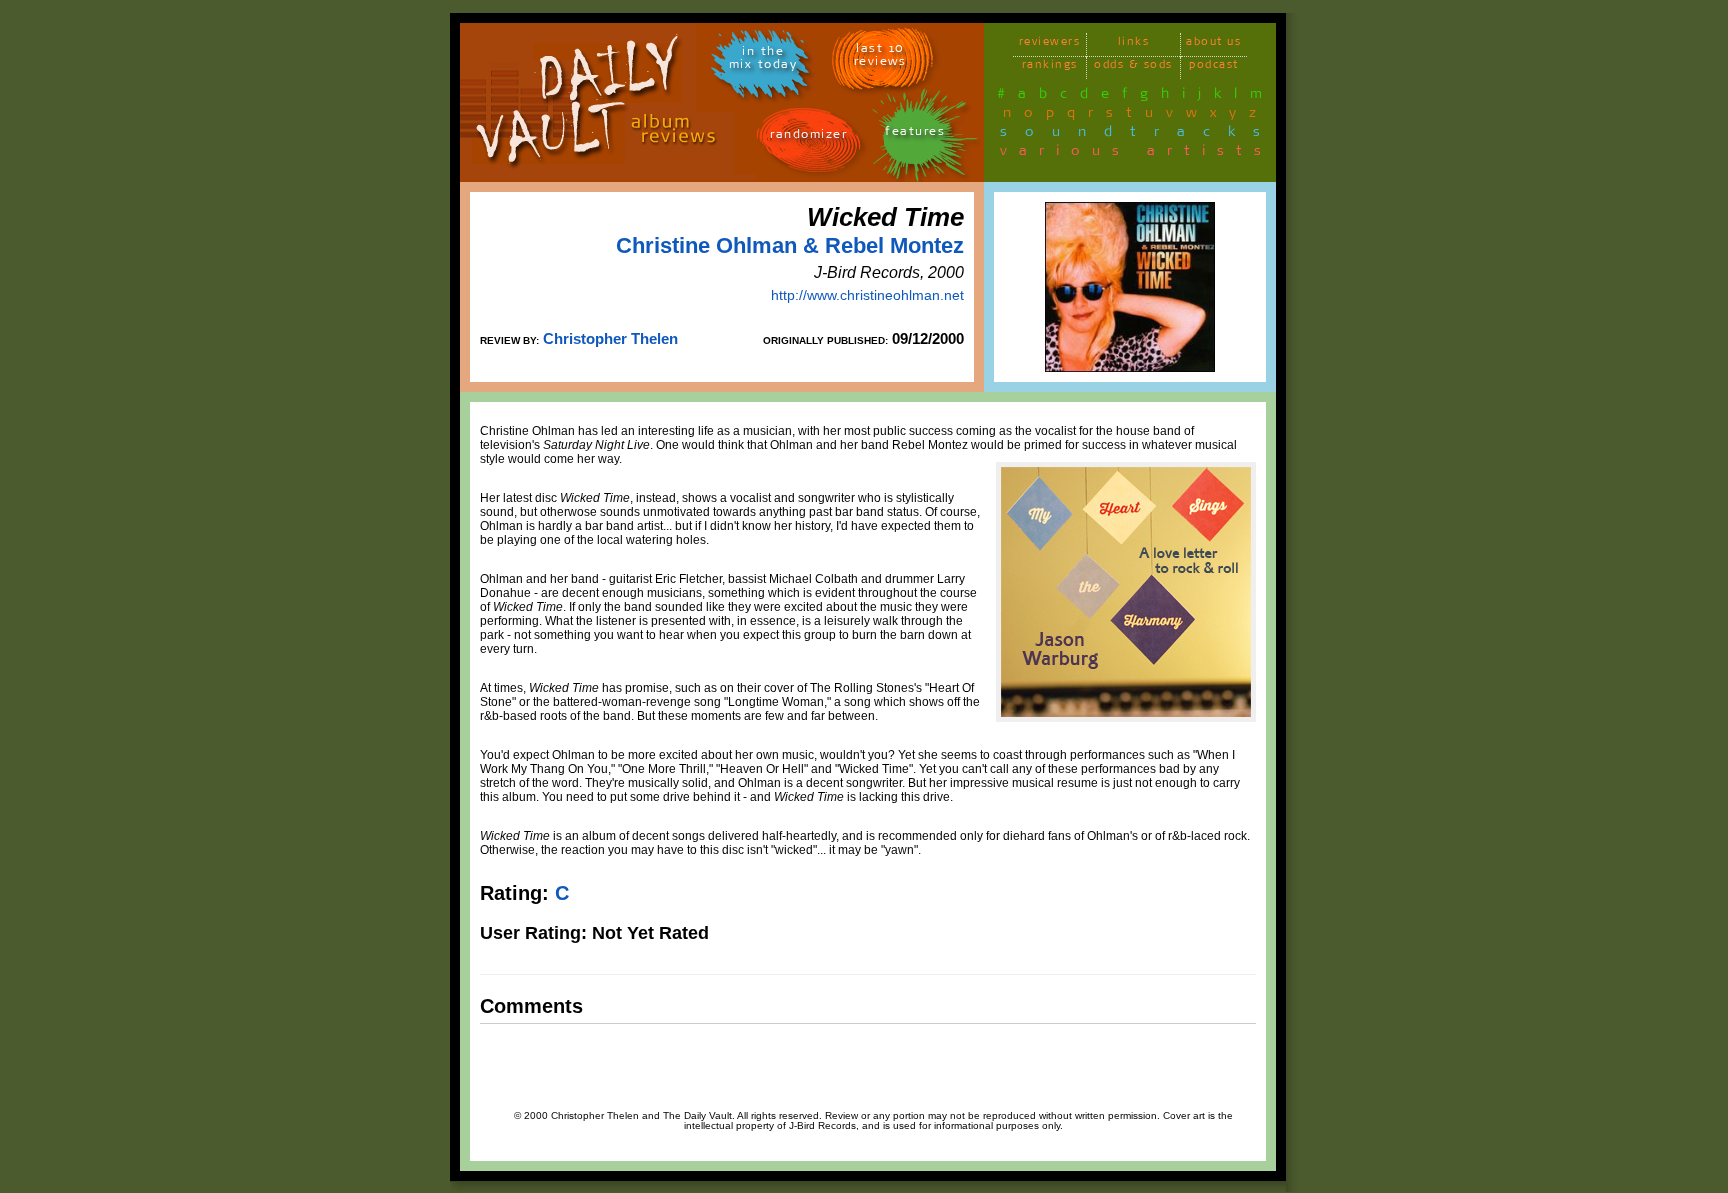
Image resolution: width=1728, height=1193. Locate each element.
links (1134, 44)
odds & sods (1133, 67)
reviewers (1050, 44)
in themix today (763, 61)
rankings (1050, 67)
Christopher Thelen (610, 338)
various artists (1136, 154)
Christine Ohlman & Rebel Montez (790, 245)
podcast (1214, 67)
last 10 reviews (880, 58)
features (915, 134)
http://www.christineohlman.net (867, 295)
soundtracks (1139, 135)
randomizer (808, 137)
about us (1213, 44)
